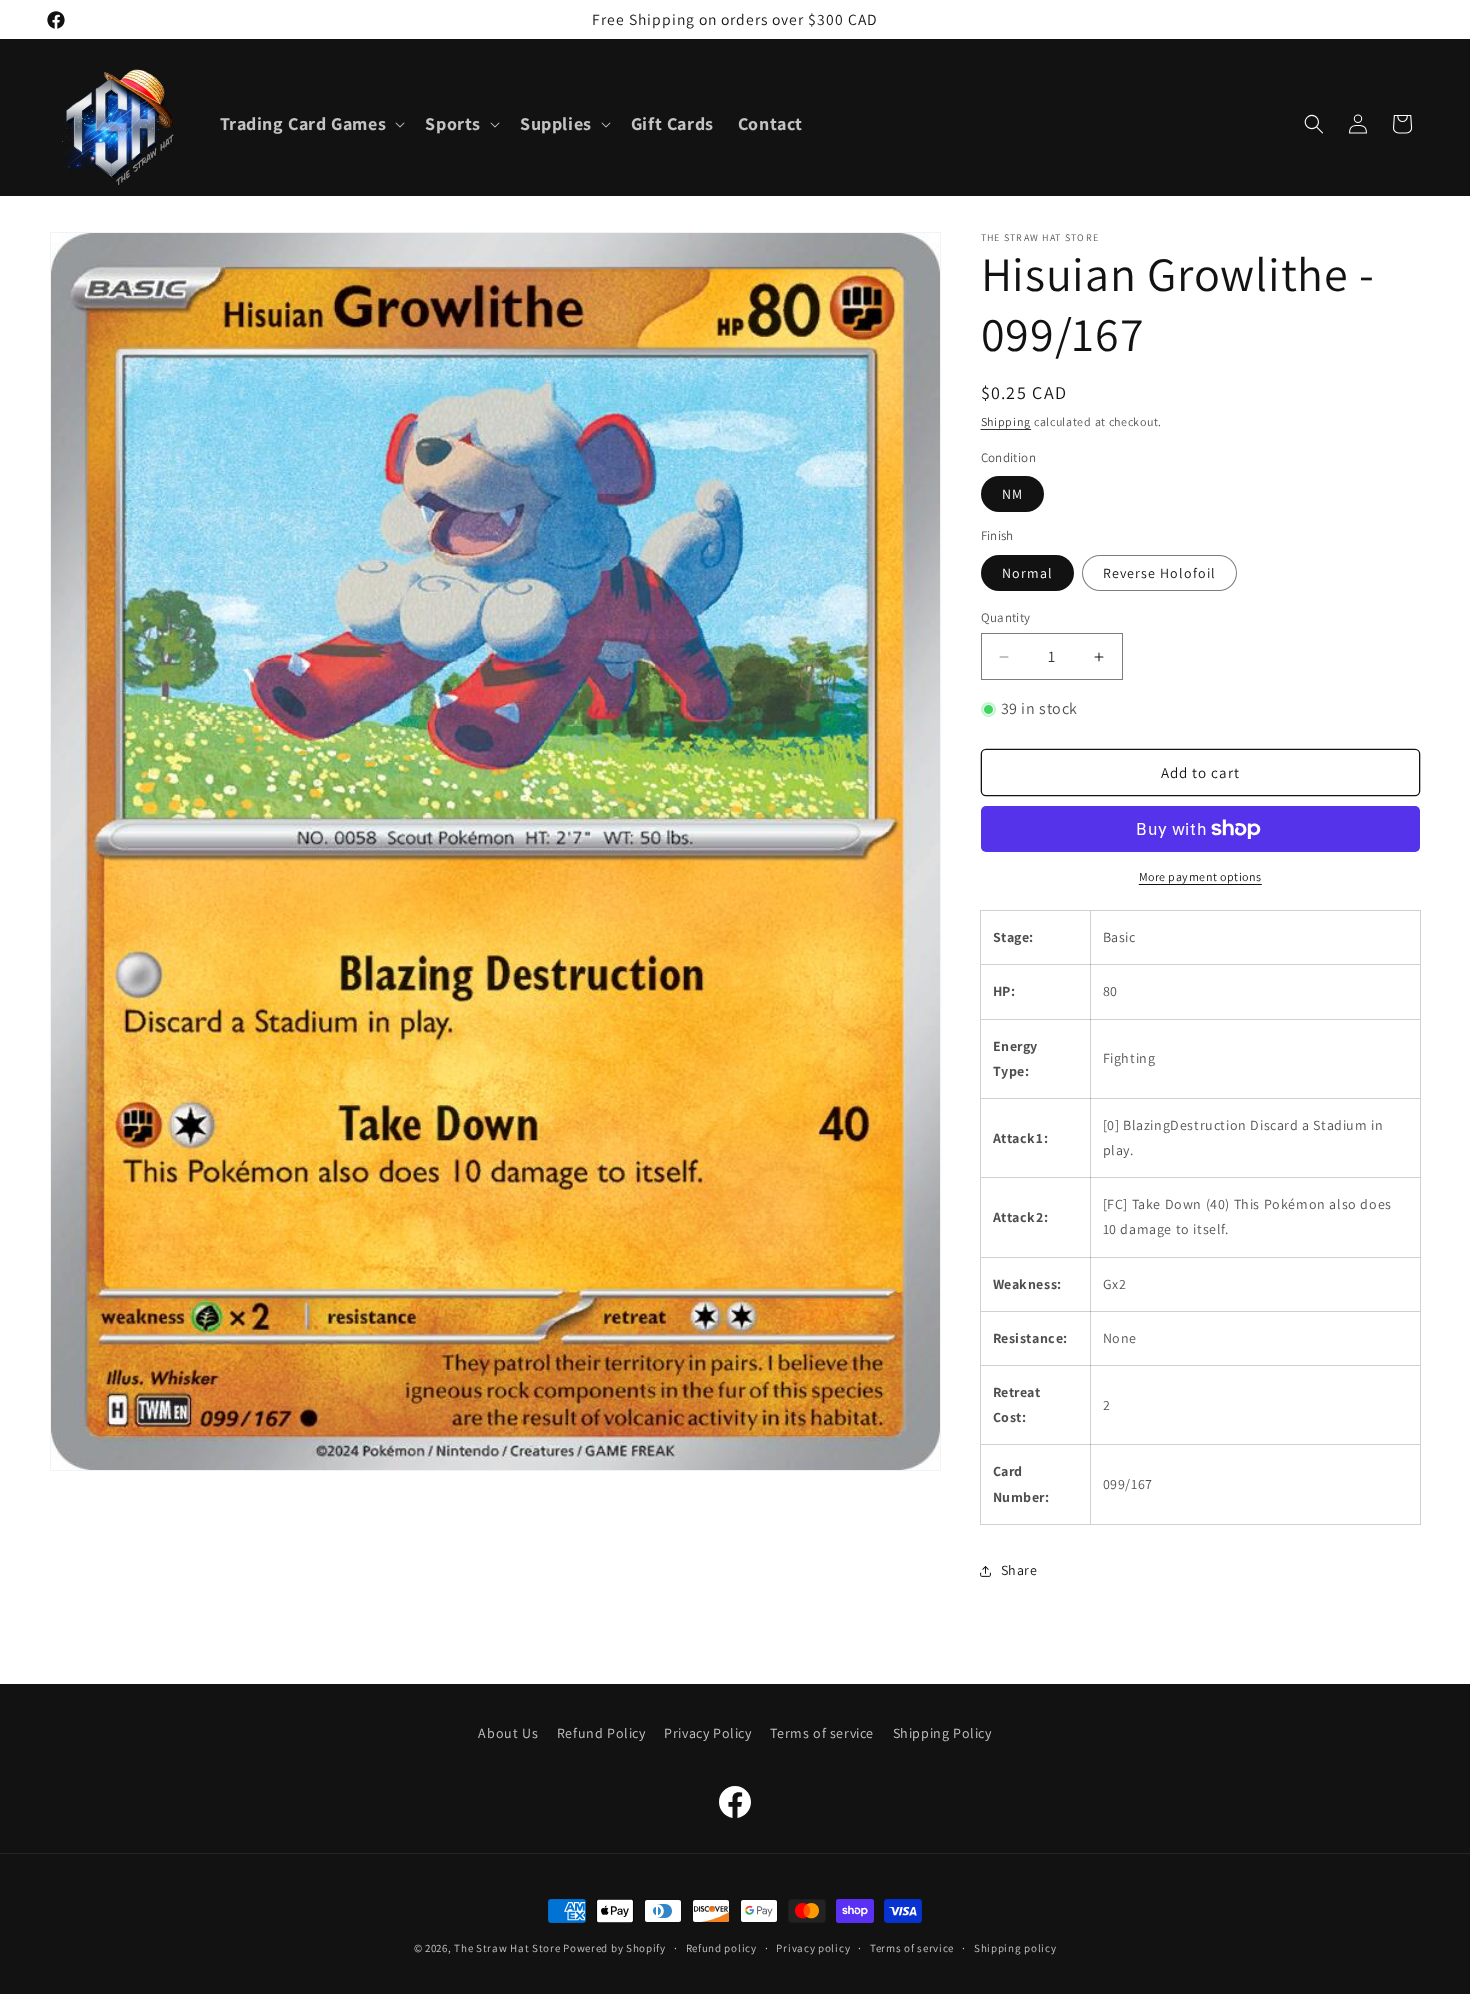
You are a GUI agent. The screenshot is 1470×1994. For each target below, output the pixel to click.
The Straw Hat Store (507, 1948)
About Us (508, 1733)
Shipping (1006, 421)
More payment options (1200, 876)
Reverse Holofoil (1159, 573)
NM (1012, 494)
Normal (1027, 573)
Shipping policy (1015, 1948)
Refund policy (721, 1948)
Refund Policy (601, 1733)
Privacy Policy (707, 1733)
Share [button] (1019, 1570)
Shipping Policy (942, 1733)
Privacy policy (813, 1948)
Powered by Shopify (614, 1948)
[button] (311, 123)
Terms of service (822, 1733)
